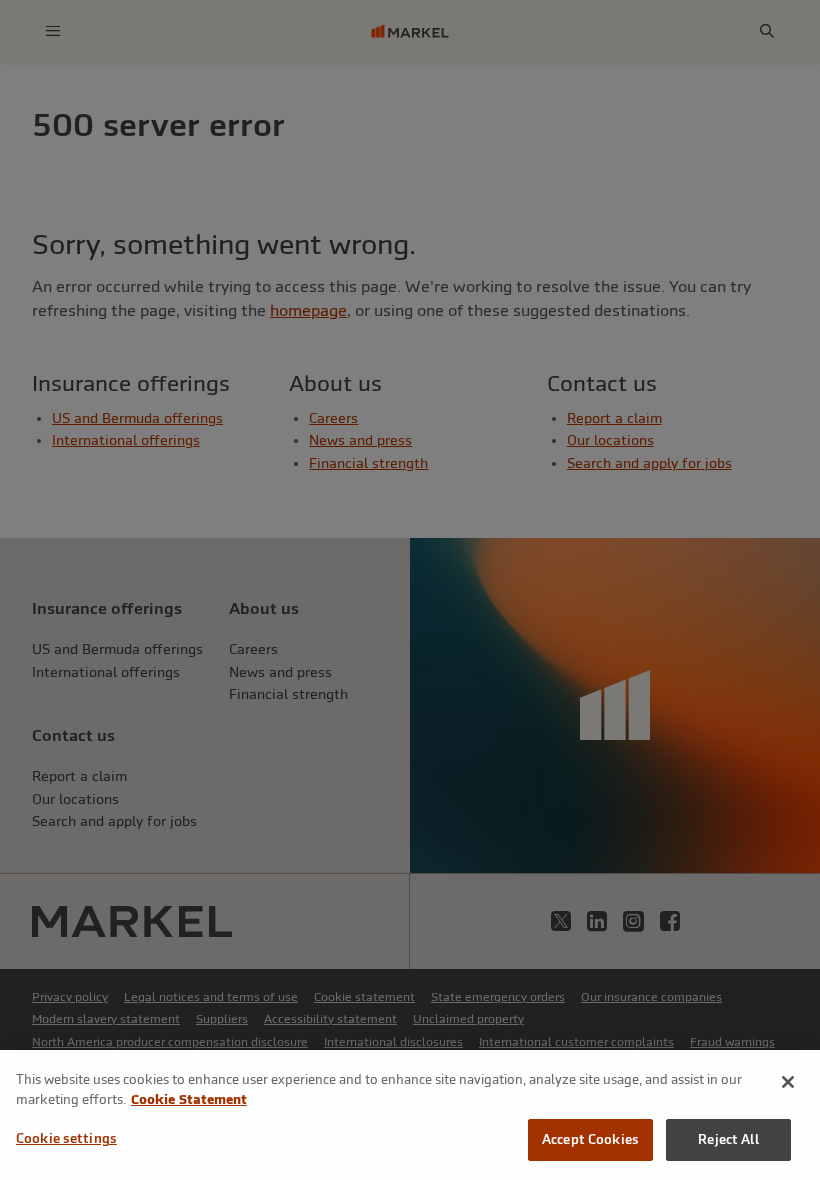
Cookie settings (66, 1138)
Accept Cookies (590, 1139)
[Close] (788, 1082)
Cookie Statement (189, 1099)
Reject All (728, 1139)
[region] (410, 1115)
